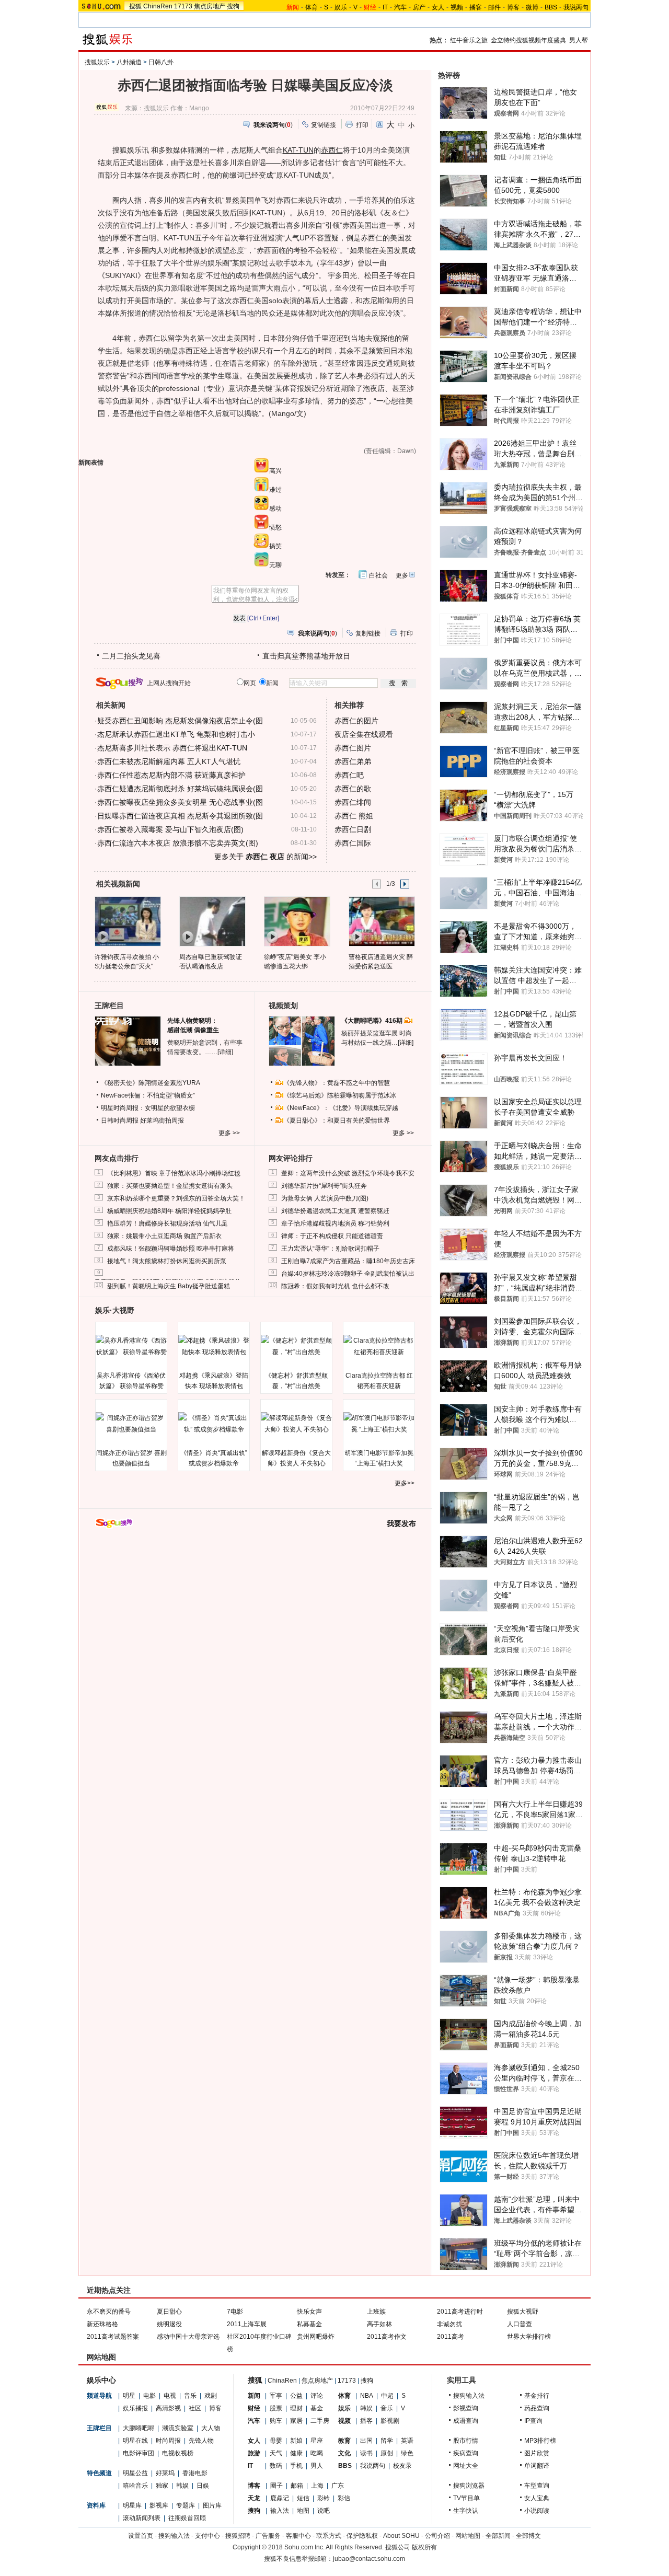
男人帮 (579, 40)
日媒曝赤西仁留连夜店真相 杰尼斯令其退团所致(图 (180, 816)
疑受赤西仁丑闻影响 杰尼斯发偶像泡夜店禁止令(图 (180, 721)
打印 (362, 125)
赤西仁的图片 (356, 721)
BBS (551, 7)
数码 (276, 2466)
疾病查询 (466, 2453)
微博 (532, 7)
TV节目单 (466, 2498)
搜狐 (135, 6)
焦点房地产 (210, 6)
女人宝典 (537, 2498)
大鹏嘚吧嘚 (139, 2428)
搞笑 (275, 546)
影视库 (159, 2505)
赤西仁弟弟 (353, 761)
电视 (170, 2396)
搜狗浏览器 (469, 2486)
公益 (296, 2396)
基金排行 (537, 2396)
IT (385, 7)
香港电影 (195, 2473)
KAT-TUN (298, 150)
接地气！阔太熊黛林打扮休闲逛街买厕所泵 (167, 1261)
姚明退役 (169, 2324)
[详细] (225, 1052)
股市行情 (466, 2441)
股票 (276, 2408)
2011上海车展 (247, 2324)
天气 (276, 2453)
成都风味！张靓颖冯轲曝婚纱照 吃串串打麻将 (171, 1249)
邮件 (494, 7)
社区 (195, 2408)
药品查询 (537, 2408)
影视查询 (466, 2408)
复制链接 (324, 125)
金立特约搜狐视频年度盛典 (528, 40)
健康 (296, 2453)
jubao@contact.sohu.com (369, 2559)
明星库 (132, 2505)
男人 (317, 2466)
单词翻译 (537, 2466)
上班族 (376, 2312)
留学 (387, 2441)
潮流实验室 (178, 2428)
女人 (438, 7)
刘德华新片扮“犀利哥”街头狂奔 (324, 1186)
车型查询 (537, 2486)
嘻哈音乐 (135, 2486)
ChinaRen (158, 6)
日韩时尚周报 (120, 1120)
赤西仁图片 (353, 748)
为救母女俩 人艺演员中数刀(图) (325, 1198)
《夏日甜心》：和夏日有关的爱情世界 (337, 1120)
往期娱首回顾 (187, 2518)
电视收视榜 (178, 2453)
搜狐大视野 (523, 2312)
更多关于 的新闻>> (266, 857)
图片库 (212, 2505)
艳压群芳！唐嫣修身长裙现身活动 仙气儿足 (168, 1223)
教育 (344, 2441)
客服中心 (298, 2536)
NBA (367, 2396)
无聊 (275, 565)
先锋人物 (201, 2441)
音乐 (190, 2396)
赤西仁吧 (349, 775)
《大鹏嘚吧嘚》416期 (373, 1021)
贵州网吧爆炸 (316, 2337)
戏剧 (211, 2396)
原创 (387, 2453)
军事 (276, 2396)
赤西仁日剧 (353, 829)
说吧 (324, 2511)
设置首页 (141, 2536)
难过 (275, 490)
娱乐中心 (101, 2380)
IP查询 (533, 2421)
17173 (183, 6)
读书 (366, 2453)
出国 (366, 2441)
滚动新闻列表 (142, 2518)
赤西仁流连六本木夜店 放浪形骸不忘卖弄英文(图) (178, 843)
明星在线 (135, 2441)
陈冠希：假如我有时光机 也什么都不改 (335, 1286)
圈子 (276, 2486)
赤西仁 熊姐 (354, 816)
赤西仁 (332, 150)
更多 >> (229, 1133)
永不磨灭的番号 (109, 2312)
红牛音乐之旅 (469, 40)
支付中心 (207, 2536)
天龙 (254, 2498)
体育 (312, 7)
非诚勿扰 (449, 2324)
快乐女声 (309, 2312)
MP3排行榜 (540, 2441)
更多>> (405, 1483)
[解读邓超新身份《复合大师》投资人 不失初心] (296, 1424)
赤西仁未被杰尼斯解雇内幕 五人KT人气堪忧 (169, 761)
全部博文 (528, 2536)
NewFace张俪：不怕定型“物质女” (148, 1095)
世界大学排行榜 (529, 2337)
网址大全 (466, 2466)
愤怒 (275, 527)
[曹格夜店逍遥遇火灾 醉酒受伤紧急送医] (381, 921)
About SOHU (401, 2536)
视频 (457, 7)
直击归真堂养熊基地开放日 (306, 656)
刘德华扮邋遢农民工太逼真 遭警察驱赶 (335, 1211)
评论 (317, 2396)
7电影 (235, 2312)
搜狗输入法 (469, 2396)
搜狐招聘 (238, 2536)
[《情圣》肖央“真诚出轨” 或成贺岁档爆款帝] (214, 1424)
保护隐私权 (362, 2536)
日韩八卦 (161, 62)
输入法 (280, 2511)
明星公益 (135, 2473)
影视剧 (390, 2421)
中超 (387, 2396)
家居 (296, 2421)
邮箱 (297, 2486)
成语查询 (466, 2421)
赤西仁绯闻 (353, 802)
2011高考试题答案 (113, 2337)
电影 (149, 2396)
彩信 (344, 2498)
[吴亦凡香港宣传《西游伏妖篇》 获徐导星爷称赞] (131, 1346)
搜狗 (233, 6)
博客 (513, 7)
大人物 (211, 2428)
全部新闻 (498, 2536)
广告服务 (268, 2536)
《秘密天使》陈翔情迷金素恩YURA (151, 1083)
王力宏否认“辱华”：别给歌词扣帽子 (330, 1249)
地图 (303, 2511)
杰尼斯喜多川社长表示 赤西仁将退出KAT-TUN (172, 748)
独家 (162, 2486)
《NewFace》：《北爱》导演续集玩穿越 (341, 1108)
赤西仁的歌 (353, 789)
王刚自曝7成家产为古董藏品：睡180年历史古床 (348, 1261)
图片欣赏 (537, 2453)
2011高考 (451, 2337)
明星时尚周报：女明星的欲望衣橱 (148, 1108)
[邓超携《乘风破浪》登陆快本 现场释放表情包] (214, 1346)
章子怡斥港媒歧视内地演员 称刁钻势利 (335, 1223)
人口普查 (520, 2324)
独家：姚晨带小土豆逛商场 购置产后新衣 (164, 1236)
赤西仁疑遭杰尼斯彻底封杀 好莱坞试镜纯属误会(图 (180, 789)
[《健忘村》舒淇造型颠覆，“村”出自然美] (296, 1346)
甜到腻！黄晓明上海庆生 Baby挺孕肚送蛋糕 (169, 1286)
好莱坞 (165, 2473)
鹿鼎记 (280, 2498)
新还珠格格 (102, 2324)
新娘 (296, 2441)
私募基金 (309, 2324)
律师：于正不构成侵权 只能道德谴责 (332, 1236)
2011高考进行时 (460, 2312)
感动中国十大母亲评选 (188, 2337)
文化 (344, 2453)
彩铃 (324, 2498)
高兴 (275, 471)
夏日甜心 (169, 2312)
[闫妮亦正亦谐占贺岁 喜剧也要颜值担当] (131, 1424)
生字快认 (466, 2511)
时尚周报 (168, 2441)
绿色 (407, 2453)
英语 (407, 2441)
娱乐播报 (135, 2408)
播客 (476, 7)
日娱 (203, 2486)
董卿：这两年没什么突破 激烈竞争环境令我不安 (348, 1173)
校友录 (402, 2466)
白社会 (378, 575)
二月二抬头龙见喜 (131, 656)
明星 (129, 2396)
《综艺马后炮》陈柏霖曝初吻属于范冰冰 (340, 1095)
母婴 (276, 2441)
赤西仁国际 (353, 843)
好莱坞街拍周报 (162, 1120)
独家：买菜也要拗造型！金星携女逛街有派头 (170, 1186)
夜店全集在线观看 (364, 734)
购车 (276, 2421)
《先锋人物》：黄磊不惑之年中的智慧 (337, 1083)
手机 (296, 2466)
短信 (303, 2498)
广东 (338, 2486)
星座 (317, 2441)
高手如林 (379, 2324)
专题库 (186, 2505)
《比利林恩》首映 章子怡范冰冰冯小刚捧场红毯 (174, 1173)
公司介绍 (437, 2536)
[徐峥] (297, 921)
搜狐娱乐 (97, 62)
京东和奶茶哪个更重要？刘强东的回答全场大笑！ (176, 1198)
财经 (254, 2408)
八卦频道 (129, 62)
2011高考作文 (387, 2337)
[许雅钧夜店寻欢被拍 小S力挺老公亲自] (127, 921)
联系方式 (329, 2536)
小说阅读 (537, 2511)
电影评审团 (139, 2453)
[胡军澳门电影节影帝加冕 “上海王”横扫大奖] (379, 1424)
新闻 (254, 2396)
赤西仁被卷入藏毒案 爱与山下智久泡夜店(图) (170, 829)
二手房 (320, 2421)
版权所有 (424, 2547)
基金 (317, 2408)
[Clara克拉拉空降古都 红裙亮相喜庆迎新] (379, 1346)
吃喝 (317, 2453)
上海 (317, 2486)
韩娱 (182, 2486)
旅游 (254, 2453)
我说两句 (576, 7)
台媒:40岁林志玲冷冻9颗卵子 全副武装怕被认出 (348, 1274)
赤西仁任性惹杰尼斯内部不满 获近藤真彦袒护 (171, 775)
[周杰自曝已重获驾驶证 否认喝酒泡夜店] (212, 921)
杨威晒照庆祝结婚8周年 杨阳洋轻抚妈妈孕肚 (169, 1211)
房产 (419, 7)
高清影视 (168, 2408)
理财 (296, 2408)
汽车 (400, 7)
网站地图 (468, 2536)
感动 (275, 509)
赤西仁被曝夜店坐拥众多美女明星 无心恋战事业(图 (180, 802)
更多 (402, 575)
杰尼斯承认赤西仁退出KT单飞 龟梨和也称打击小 (176, 734)
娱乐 (341, 7)
